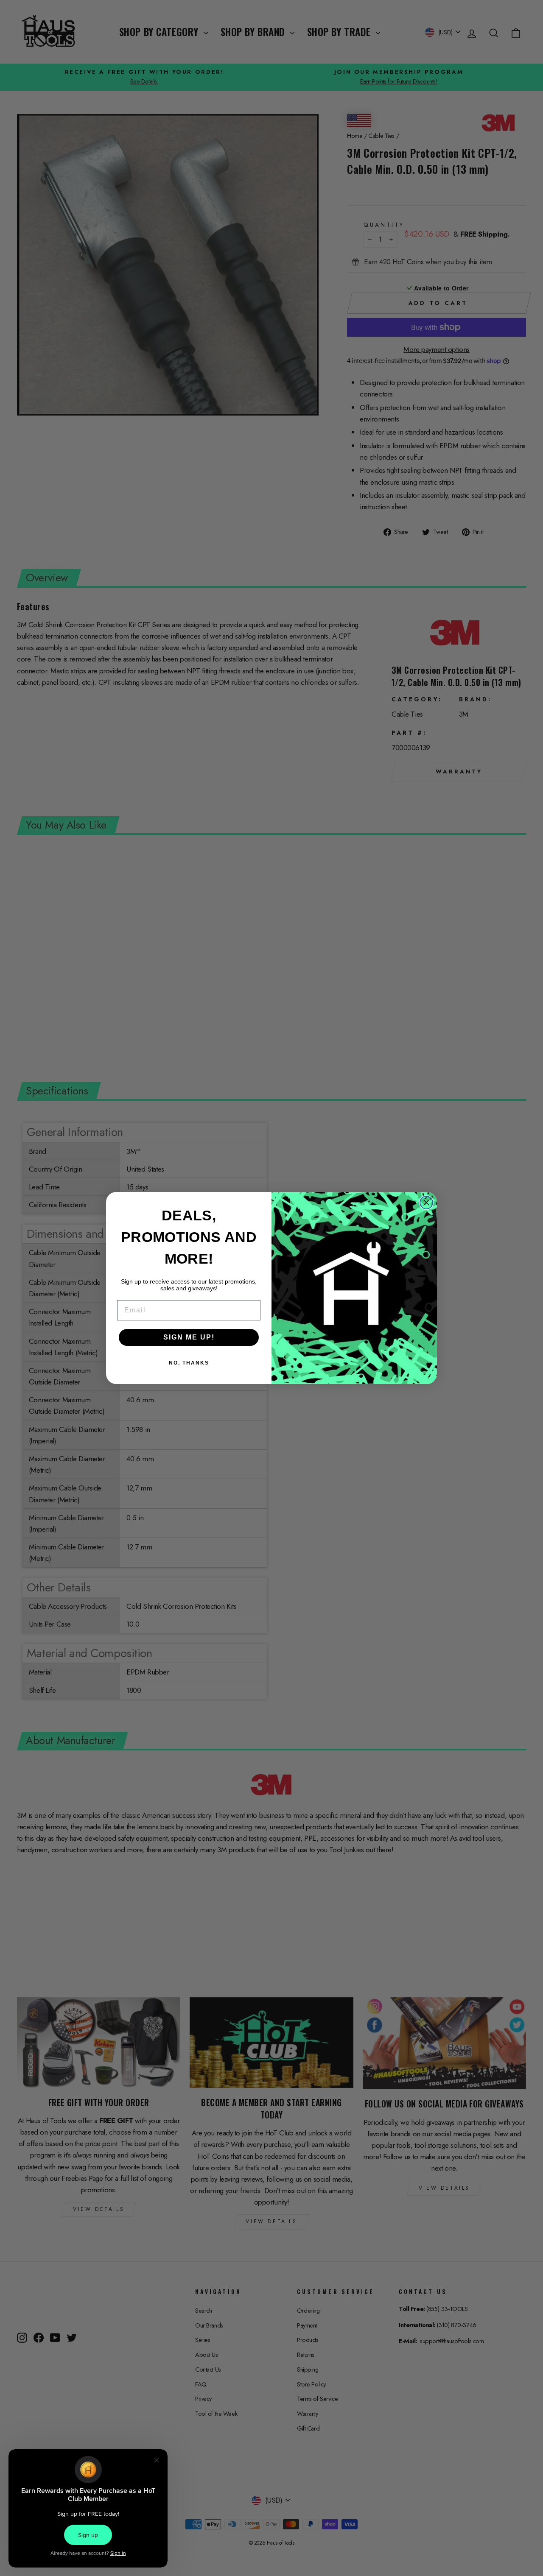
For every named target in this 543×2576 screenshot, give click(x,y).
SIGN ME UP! (189, 1337)
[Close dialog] (426, 1203)
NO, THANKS (189, 1363)
